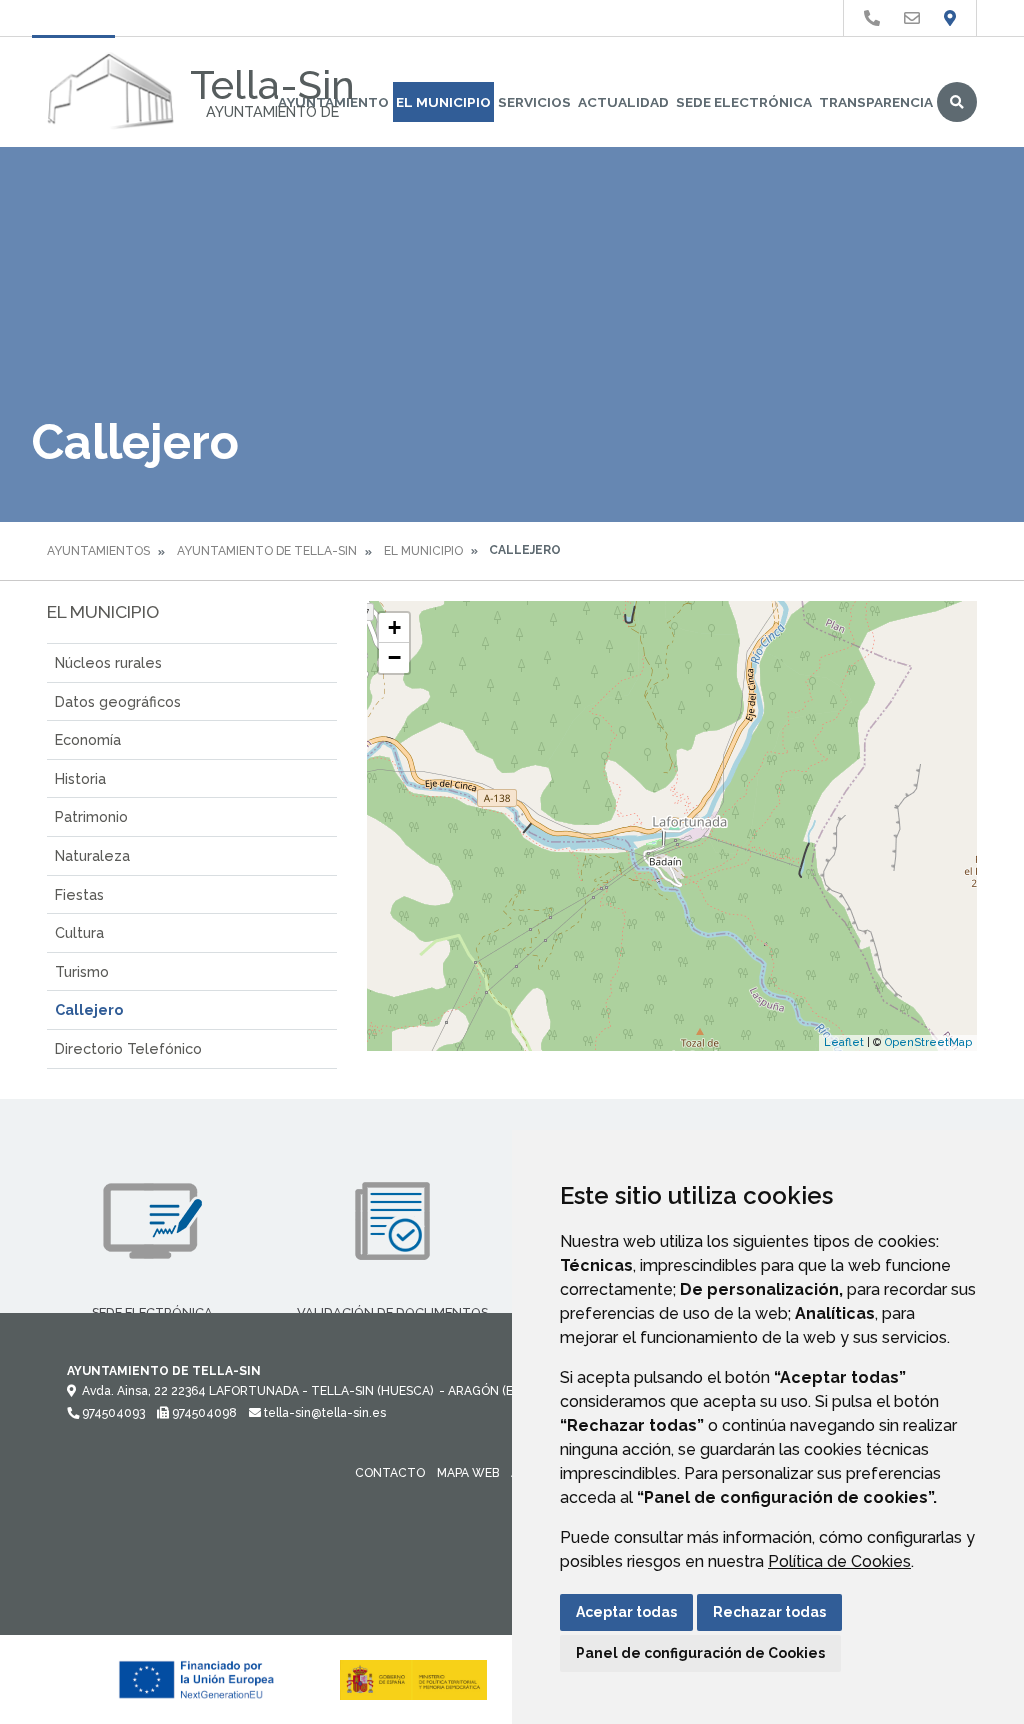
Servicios (534, 102)
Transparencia (876, 102)
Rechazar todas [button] (769, 1612)
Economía (88, 739)
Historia (80, 778)
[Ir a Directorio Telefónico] (872, 18)
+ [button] (394, 627)
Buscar (957, 102)
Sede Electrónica (744, 102)
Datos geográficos (118, 701)
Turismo (82, 971)
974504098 (203, 1413)
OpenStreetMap (928, 1042)
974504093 (112, 1413)
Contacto (390, 1473)
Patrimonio (91, 816)
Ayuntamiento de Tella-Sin (267, 551)
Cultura (79, 932)
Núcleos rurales (108, 662)
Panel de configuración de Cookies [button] (700, 1653)
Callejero (89, 1009)
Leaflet (844, 1042)
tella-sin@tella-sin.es (323, 1413)
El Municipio (443, 102)
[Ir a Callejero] (950, 18)
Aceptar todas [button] (626, 1612)
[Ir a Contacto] (912, 18)
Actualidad (623, 102)
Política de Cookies (839, 1561)
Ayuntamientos (98, 551)
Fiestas (79, 894)
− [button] (394, 657)
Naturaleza (92, 855)
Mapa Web (468, 1473)
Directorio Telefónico (128, 1048)
